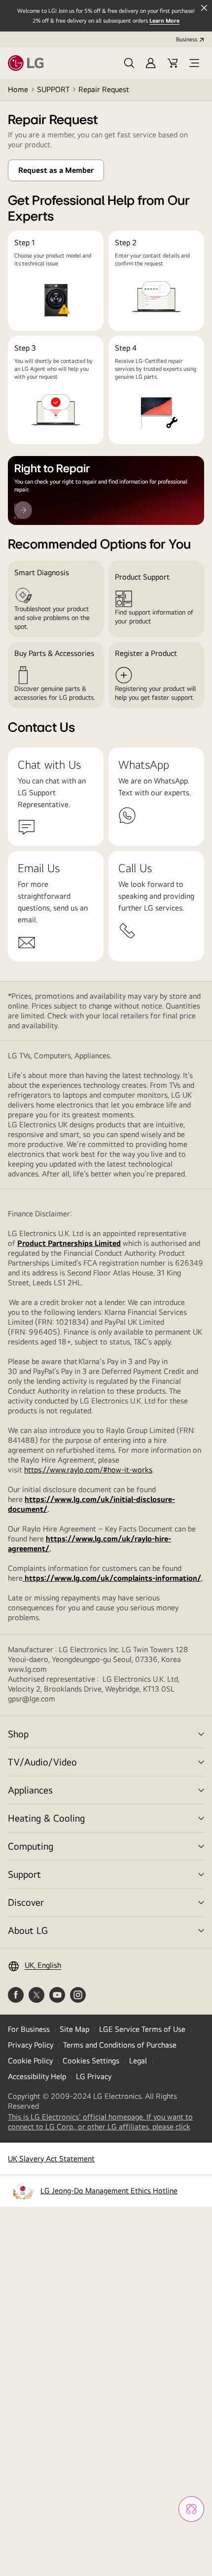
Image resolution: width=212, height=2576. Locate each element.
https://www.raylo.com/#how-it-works (88, 1470)
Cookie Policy (30, 2061)
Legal (138, 2061)
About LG (28, 1930)
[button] (129, 63)
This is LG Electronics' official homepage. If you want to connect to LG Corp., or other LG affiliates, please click (106, 2122)
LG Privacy (94, 2076)
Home (18, 89)
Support (24, 1874)
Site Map (74, 2029)
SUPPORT (53, 89)
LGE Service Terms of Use (142, 2029)
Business (187, 39)
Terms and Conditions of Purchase (120, 2045)
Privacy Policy (31, 2045)
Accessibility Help (37, 2076)
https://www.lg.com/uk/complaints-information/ (112, 1578)
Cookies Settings (91, 2061)
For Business (29, 2029)
